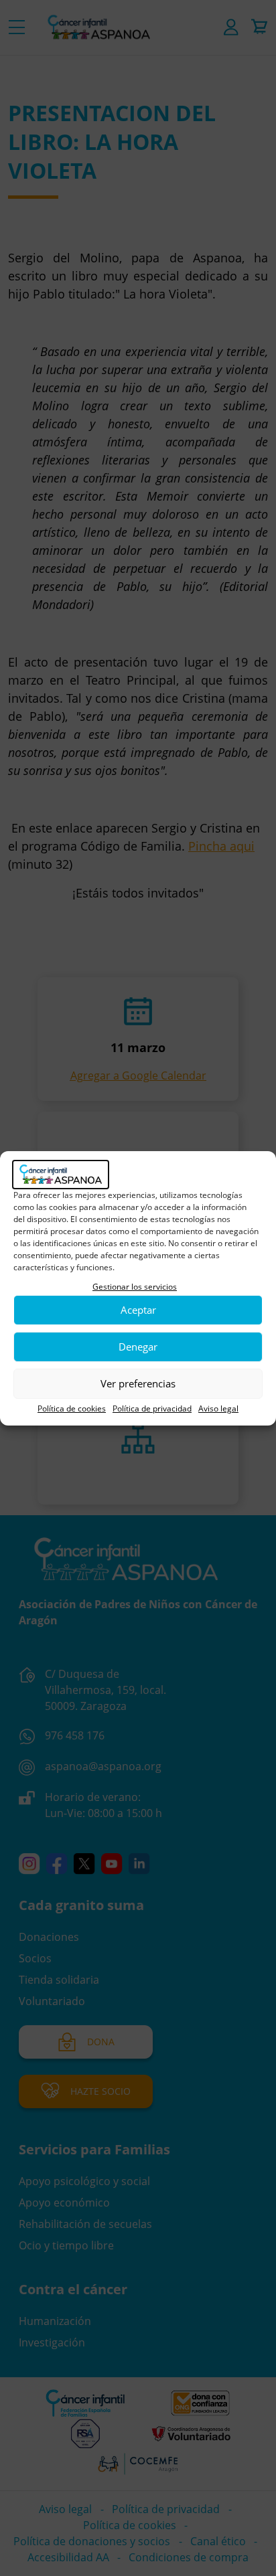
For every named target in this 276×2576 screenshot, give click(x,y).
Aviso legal (218, 1408)
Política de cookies (72, 1408)
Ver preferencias (138, 1383)
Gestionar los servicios (135, 1287)
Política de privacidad (152, 1408)
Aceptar (138, 1310)
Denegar (138, 1347)
